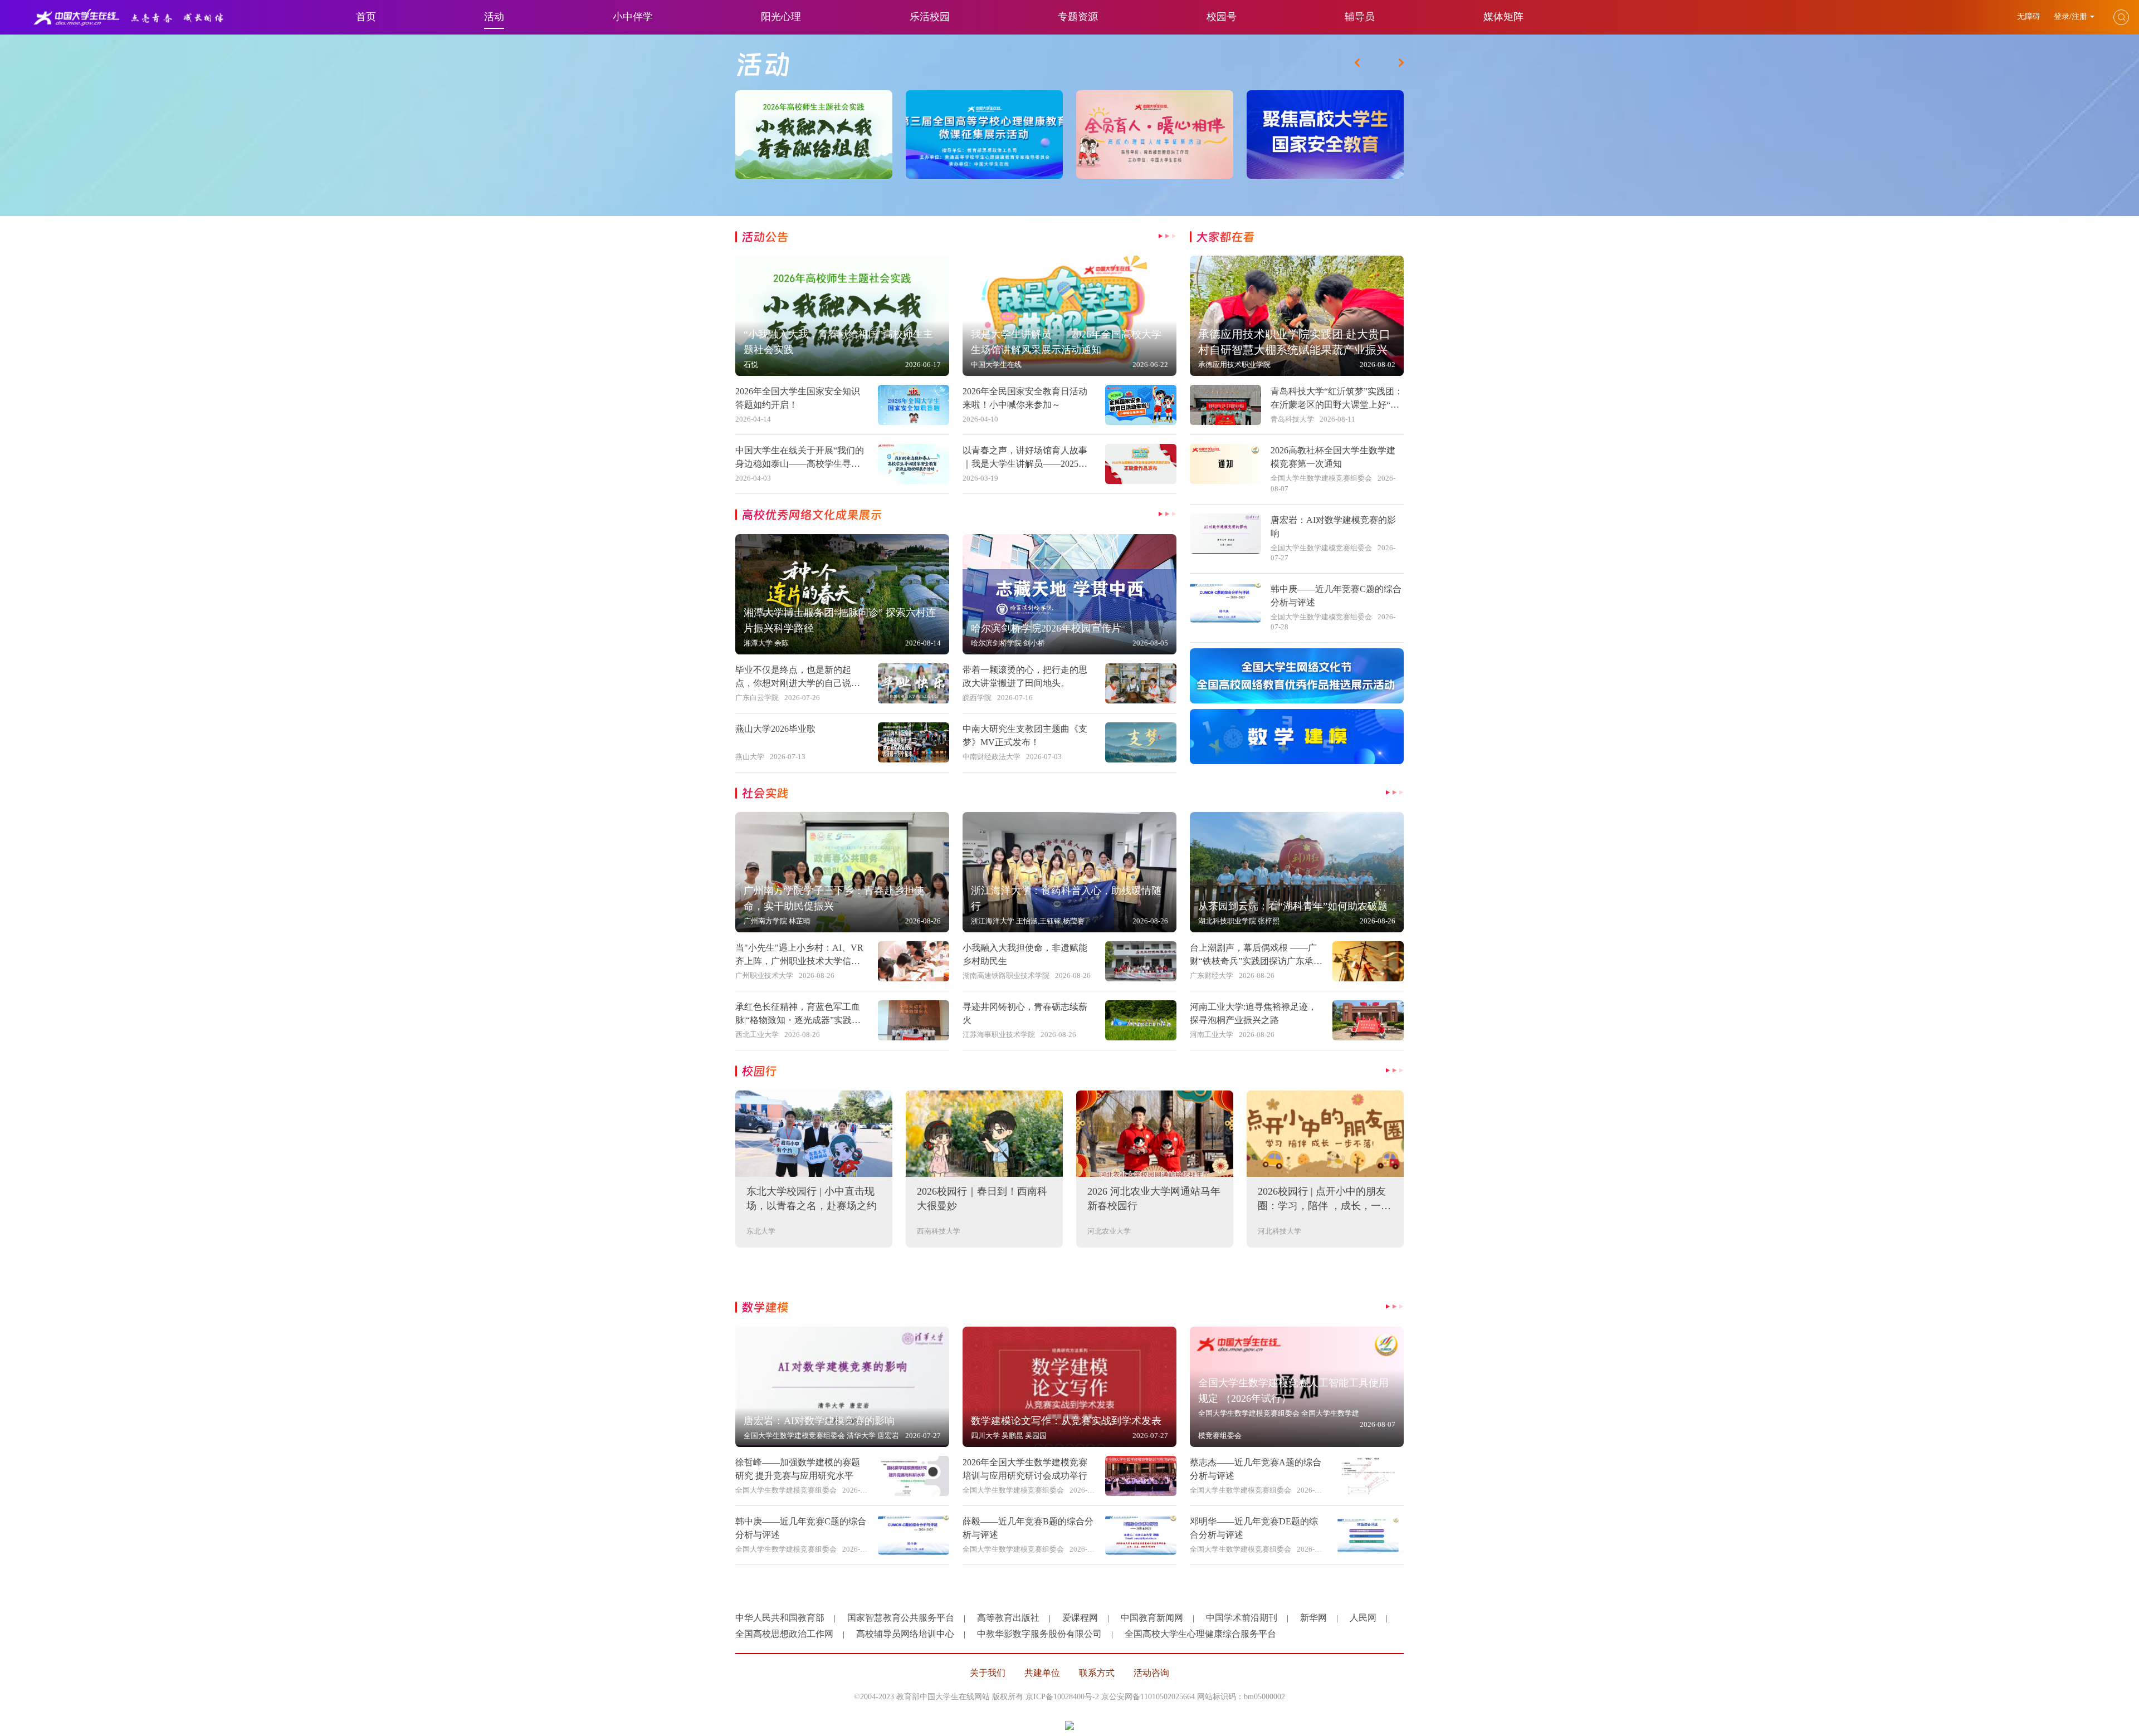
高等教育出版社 (1008, 1618)
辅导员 (1360, 17)
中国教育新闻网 (1152, 1618)
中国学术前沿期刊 (1242, 1618)
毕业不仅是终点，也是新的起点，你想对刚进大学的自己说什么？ (798, 683)
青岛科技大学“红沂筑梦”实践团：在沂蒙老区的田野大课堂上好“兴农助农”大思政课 (1337, 405)
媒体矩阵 (1503, 17)
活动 (494, 17)
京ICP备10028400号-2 (1062, 1697)
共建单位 (1042, 1673)
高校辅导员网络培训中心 (905, 1634)
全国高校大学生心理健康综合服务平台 (1200, 1634)
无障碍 (2030, 16)
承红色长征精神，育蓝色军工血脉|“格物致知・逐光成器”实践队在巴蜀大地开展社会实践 (798, 1020)
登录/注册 (2070, 16)
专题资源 (1078, 17)
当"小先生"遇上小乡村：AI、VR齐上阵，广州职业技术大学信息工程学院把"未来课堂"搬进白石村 (802, 961)
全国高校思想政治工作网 (784, 1634)
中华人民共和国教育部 (780, 1618)
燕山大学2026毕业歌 (775, 729)
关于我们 (988, 1673)
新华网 (1313, 1618)
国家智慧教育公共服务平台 (901, 1618)
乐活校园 (930, 17)
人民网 (1363, 1618)
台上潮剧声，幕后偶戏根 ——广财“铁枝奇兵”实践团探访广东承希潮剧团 (1256, 961)
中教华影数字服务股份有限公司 (1039, 1634)
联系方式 (1097, 1673)
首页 (366, 17)
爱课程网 (1080, 1618)
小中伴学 (633, 17)
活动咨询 (1151, 1673)
